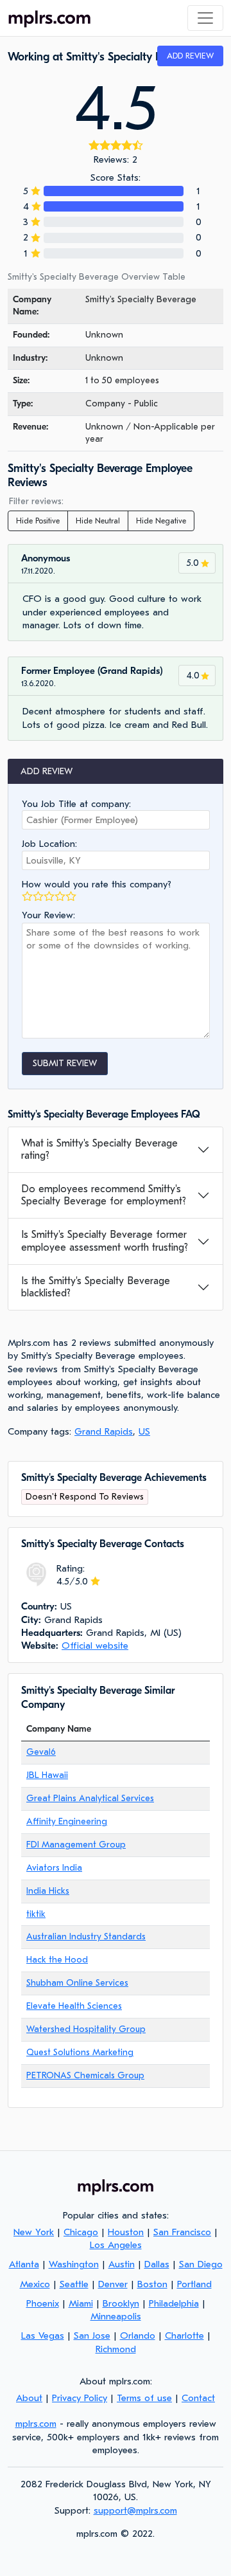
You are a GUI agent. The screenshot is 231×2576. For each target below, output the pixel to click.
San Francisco (182, 2232)
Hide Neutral (98, 521)
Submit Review (65, 1063)
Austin (122, 2264)
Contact (198, 2398)
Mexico (35, 2284)
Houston (126, 2232)
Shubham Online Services (77, 1983)
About (29, 2398)
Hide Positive (38, 521)
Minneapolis (116, 2316)
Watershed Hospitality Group (86, 2029)
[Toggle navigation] (205, 18)
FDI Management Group (76, 1845)
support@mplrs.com (135, 2510)
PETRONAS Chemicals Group (85, 2075)
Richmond (116, 2349)
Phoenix (43, 2303)
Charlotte (184, 2336)
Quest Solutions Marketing (80, 2052)
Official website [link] (95, 1646)
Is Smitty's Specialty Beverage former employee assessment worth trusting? (105, 1241)
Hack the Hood (57, 1960)
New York (34, 2232)
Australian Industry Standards (86, 1937)
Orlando (138, 2336)
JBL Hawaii (47, 1775)
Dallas (157, 2264)
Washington (74, 2264)
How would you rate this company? (97, 884)
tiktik (36, 1914)
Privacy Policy (80, 2398)
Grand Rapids (104, 1431)
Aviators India (54, 1868)
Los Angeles (116, 2245)
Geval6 (41, 1752)
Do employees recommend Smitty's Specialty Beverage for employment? (104, 1195)
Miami (81, 2303)
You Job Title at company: (76, 804)
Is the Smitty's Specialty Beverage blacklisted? (96, 1287)
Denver (113, 2284)
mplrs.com (36, 2424)
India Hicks (48, 1891)
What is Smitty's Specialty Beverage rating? (99, 1149)
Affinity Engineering (67, 1821)
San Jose (92, 2336)
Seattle (74, 2284)
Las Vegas (43, 2336)
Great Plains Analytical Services (90, 1798)
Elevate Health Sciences (74, 2006)
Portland (194, 2284)
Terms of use (144, 2398)
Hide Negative (161, 521)
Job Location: (49, 844)
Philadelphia (174, 2303)
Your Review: (48, 915)
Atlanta (24, 2264)
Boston (152, 2284)
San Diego (201, 2264)
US (144, 1431)
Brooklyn (121, 2303)
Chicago (81, 2232)
